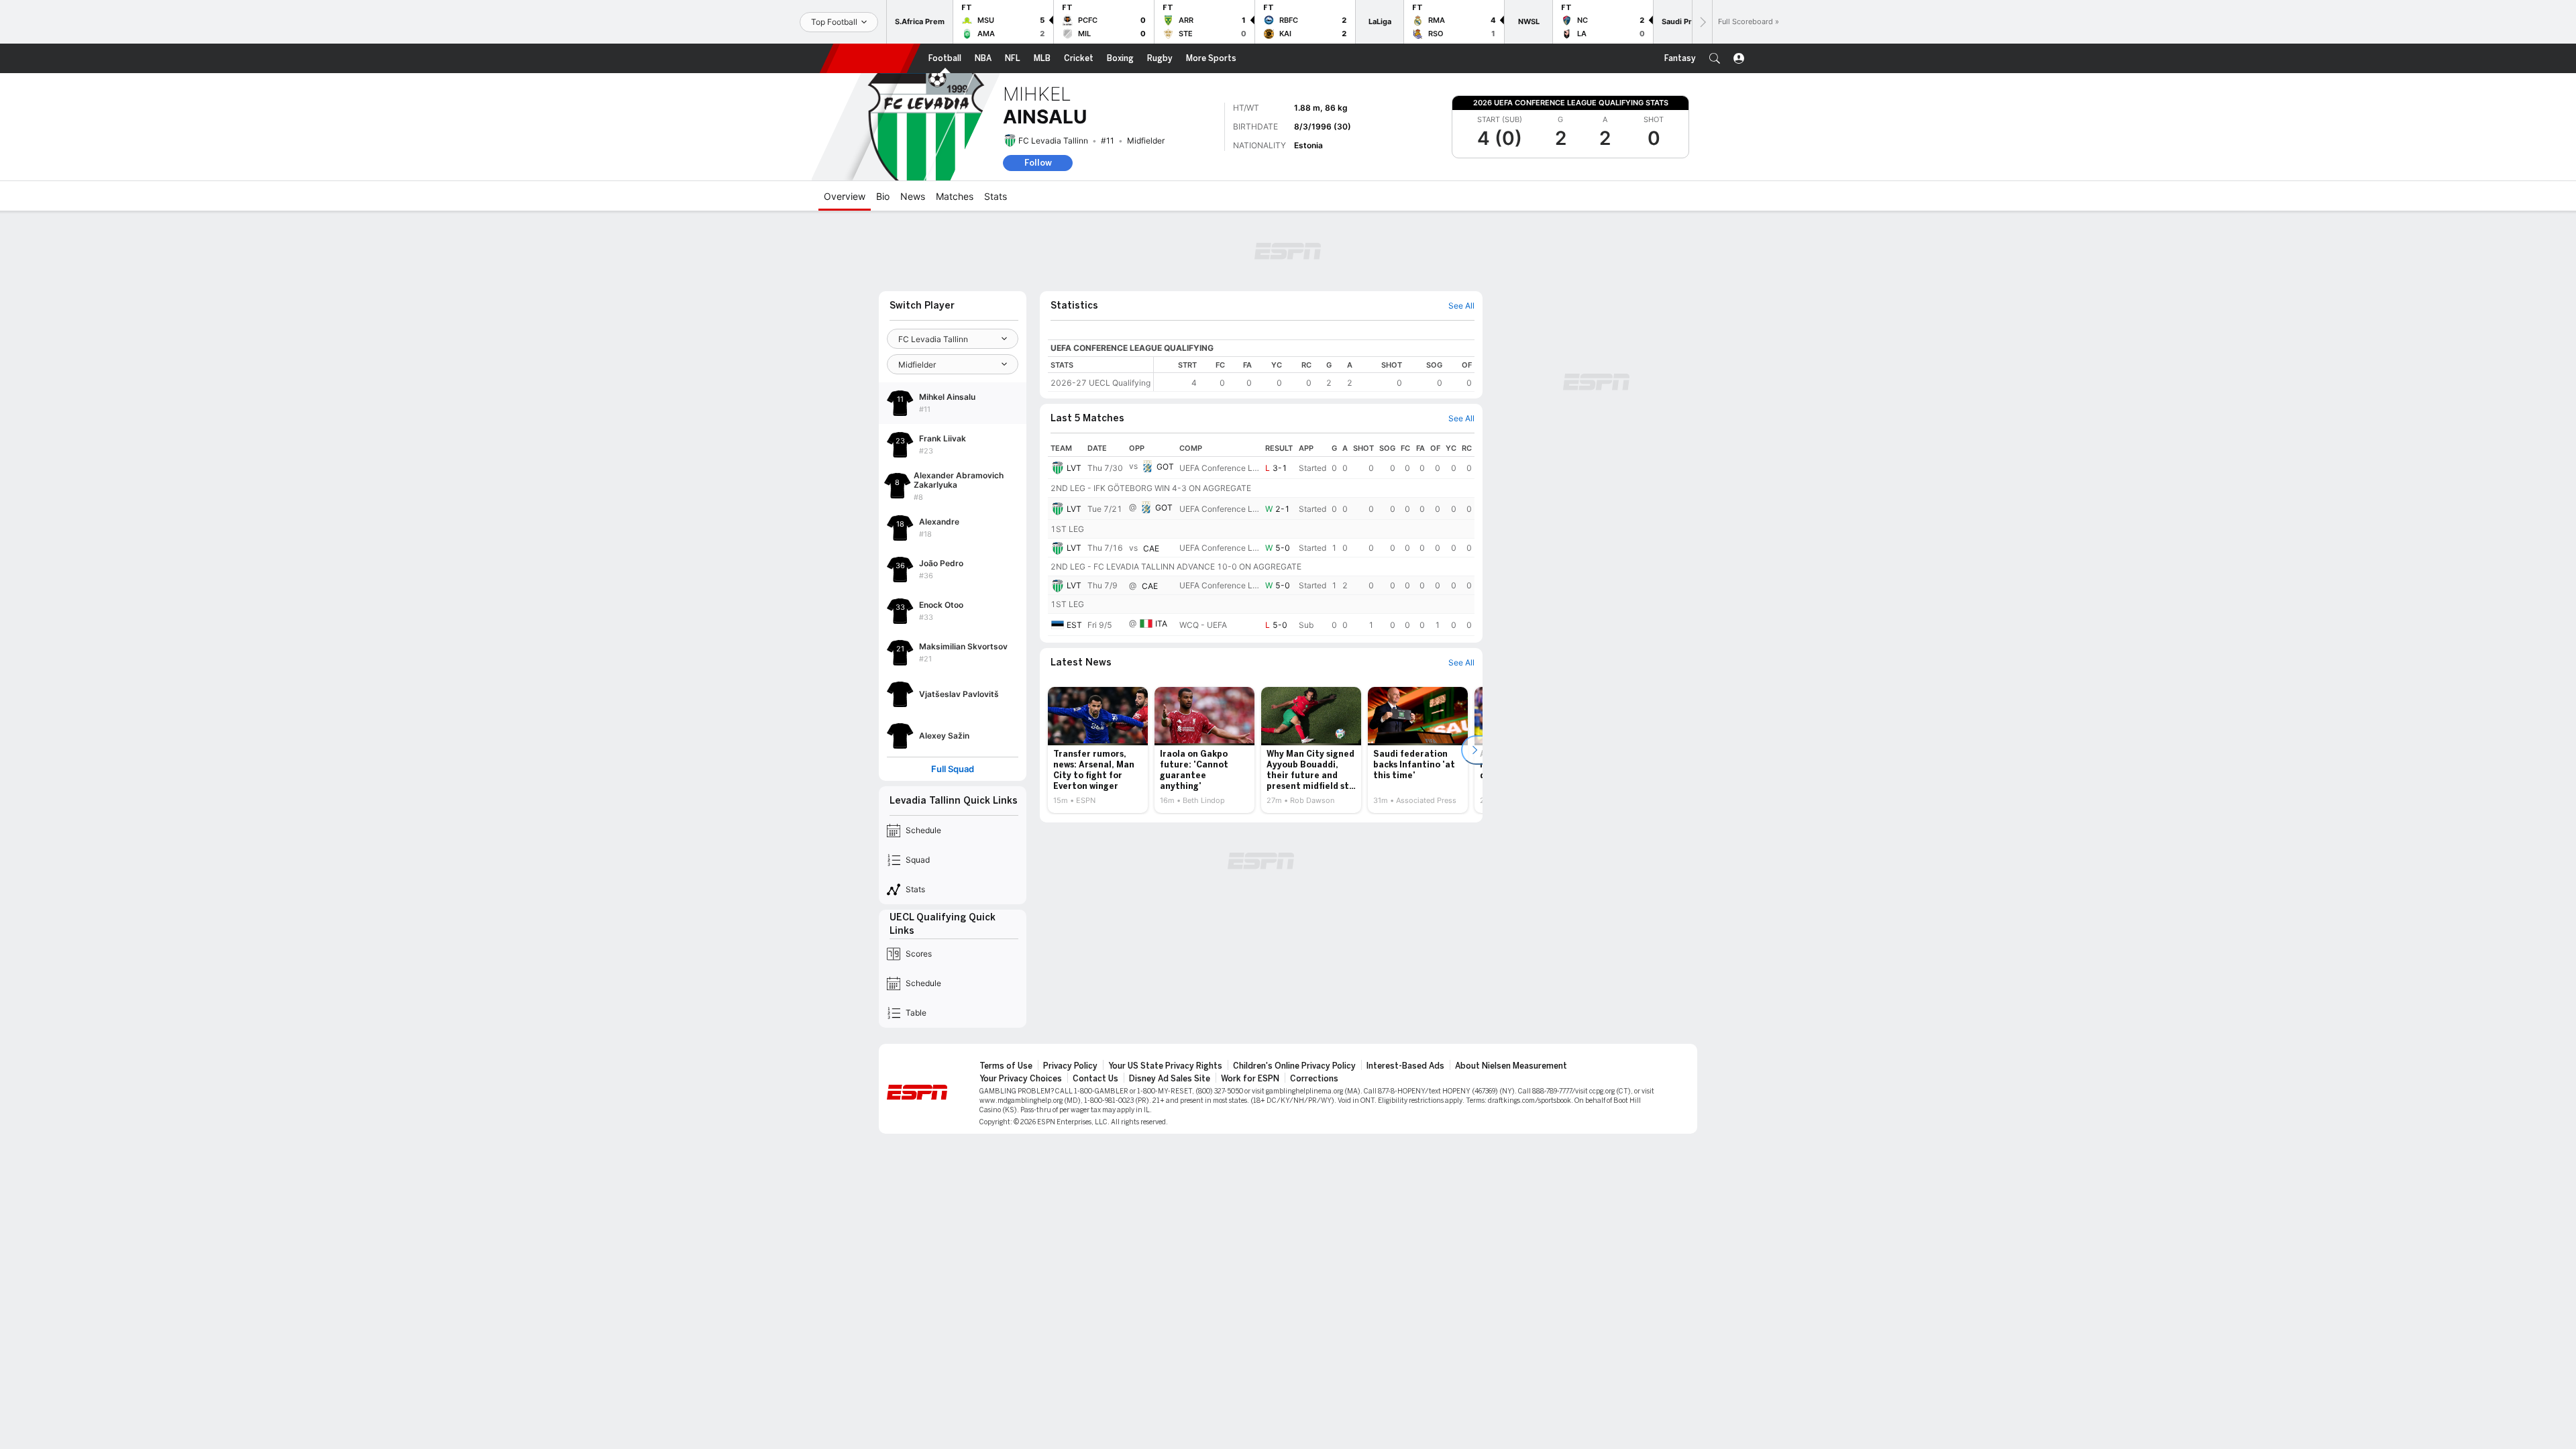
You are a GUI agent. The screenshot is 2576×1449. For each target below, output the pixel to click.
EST (1074, 625)
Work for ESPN (1250, 1079)
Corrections (1314, 1079)
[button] (1715, 58)
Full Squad (953, 769)
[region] (1314, 374)
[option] (1098, 750)
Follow (1038, 163)
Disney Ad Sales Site (1170, 1079)
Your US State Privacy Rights (1165, 1066)
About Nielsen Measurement (1511, 1066)
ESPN (870, 58)
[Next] (1702, 22)
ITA (1161, 624)
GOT (1165, 467)
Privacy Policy (1070, 1066)
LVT (1074, 468)
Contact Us (1095, 1079)
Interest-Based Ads (1405, 1066)
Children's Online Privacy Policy (1294, 1066)
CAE (1151, 548)
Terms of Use (1006, 1066)
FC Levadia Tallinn (1053, 141)
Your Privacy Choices (1021, 1079)
